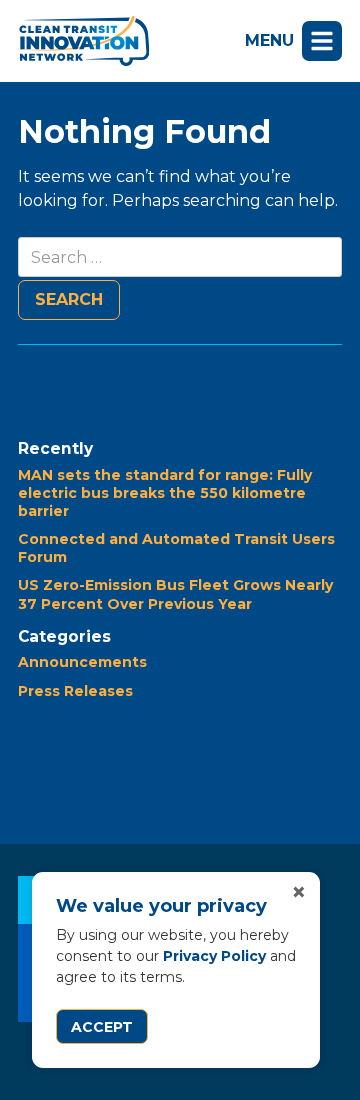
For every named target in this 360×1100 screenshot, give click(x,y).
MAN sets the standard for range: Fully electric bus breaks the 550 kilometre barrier (165, 493)
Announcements (82, 662)
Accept (102, 1027)
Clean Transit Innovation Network (83, 41)
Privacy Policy (214, 956)
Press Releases (75, 691)
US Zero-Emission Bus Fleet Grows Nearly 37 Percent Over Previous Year (175, 594)
